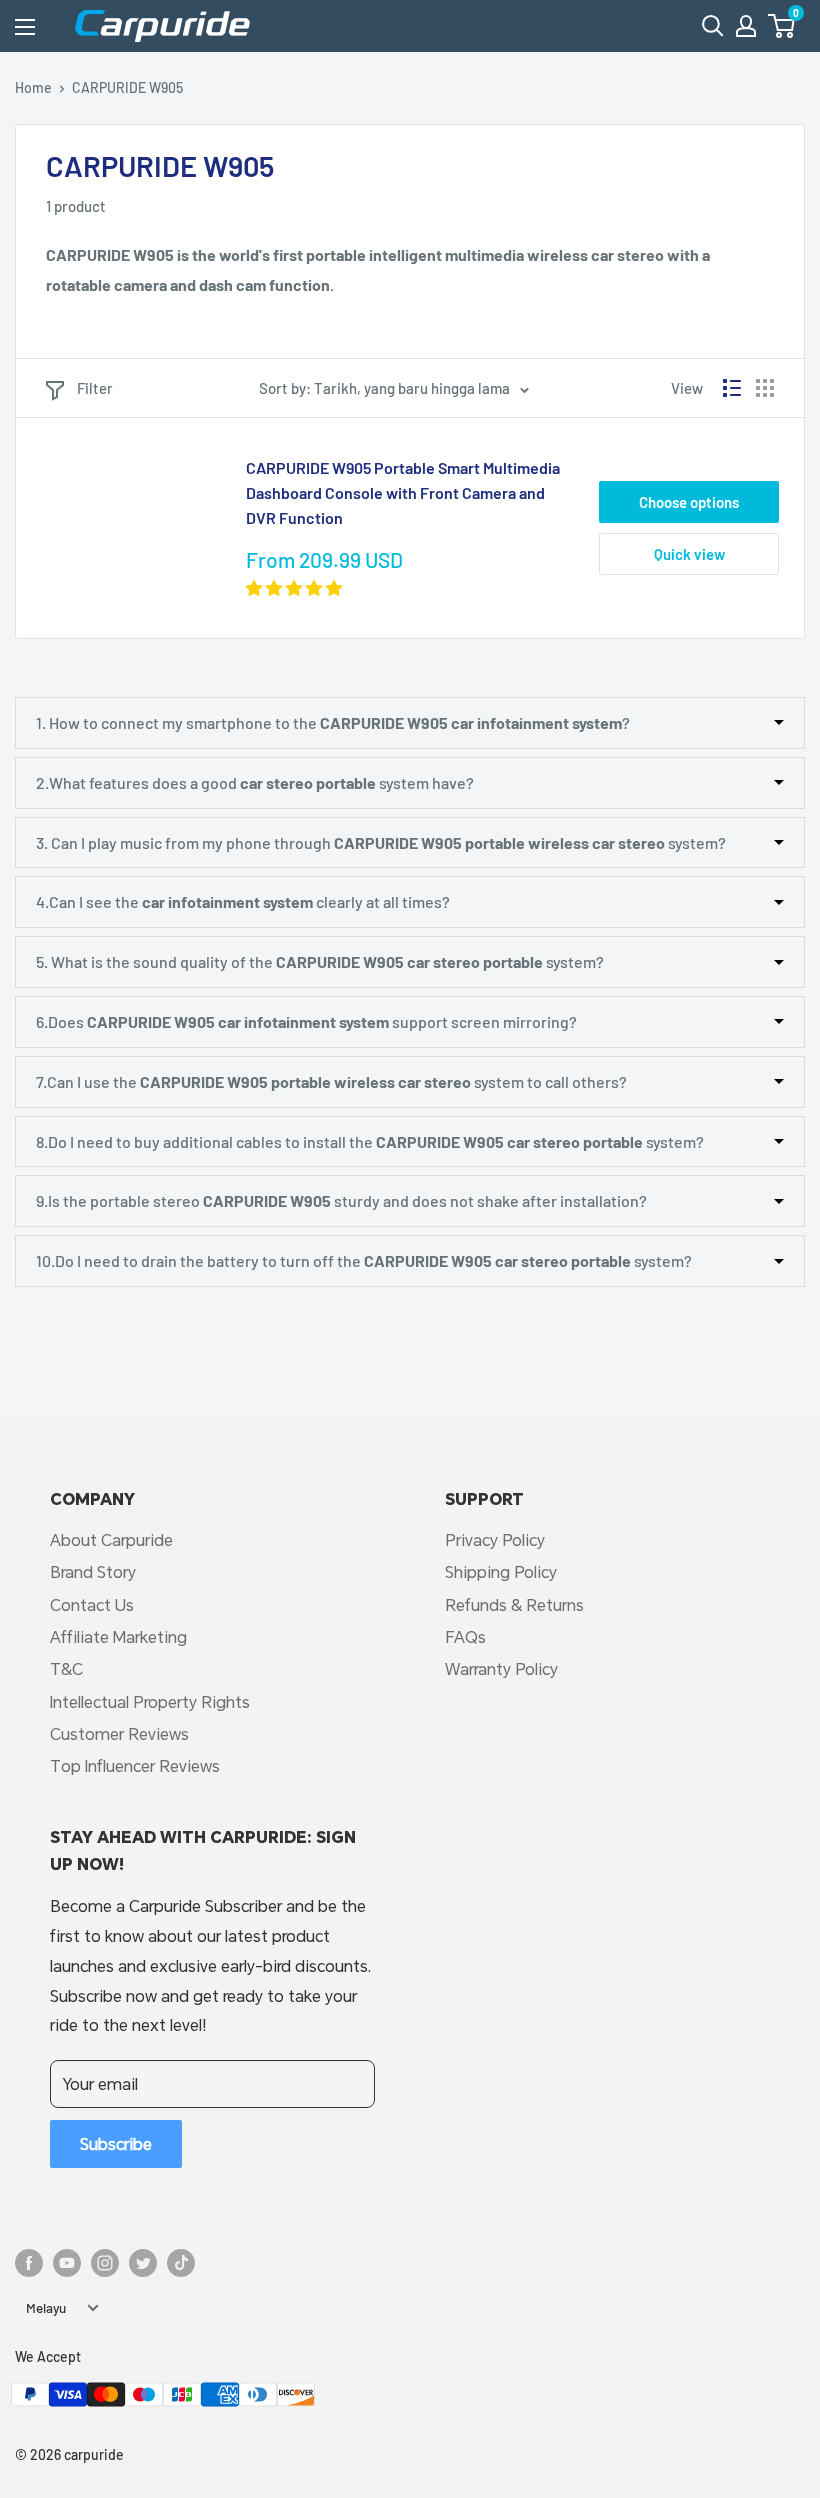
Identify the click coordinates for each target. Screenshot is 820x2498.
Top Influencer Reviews (135, 1765)
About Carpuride (111, 1539)
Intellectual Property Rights (150, 1701)
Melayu (46, 2307)
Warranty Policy (501, 1668)
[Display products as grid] (765, 388)
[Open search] (713, 26)
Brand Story (93, 1571)
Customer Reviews (119, 1733)
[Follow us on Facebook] (29, 2262)
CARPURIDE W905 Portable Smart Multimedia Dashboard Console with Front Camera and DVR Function (403, 492)
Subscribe (116, 2143)
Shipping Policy (501, 1571)
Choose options (689, 502)
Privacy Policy (495, 1539)
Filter (95, 388)
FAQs (465, 1636)
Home (33, 87)
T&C (66, 1668)
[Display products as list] (732, 388)
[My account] (746, 26)
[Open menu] (25, 27)
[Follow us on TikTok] (181, 2262)
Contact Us (92, 1604)
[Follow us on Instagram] (105, 2262)
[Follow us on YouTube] (67, 2262)
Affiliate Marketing (118, 1636)
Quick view (689, 554)
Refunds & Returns (514, 1604)
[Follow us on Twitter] (143, 2262)
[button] (781, 26)
